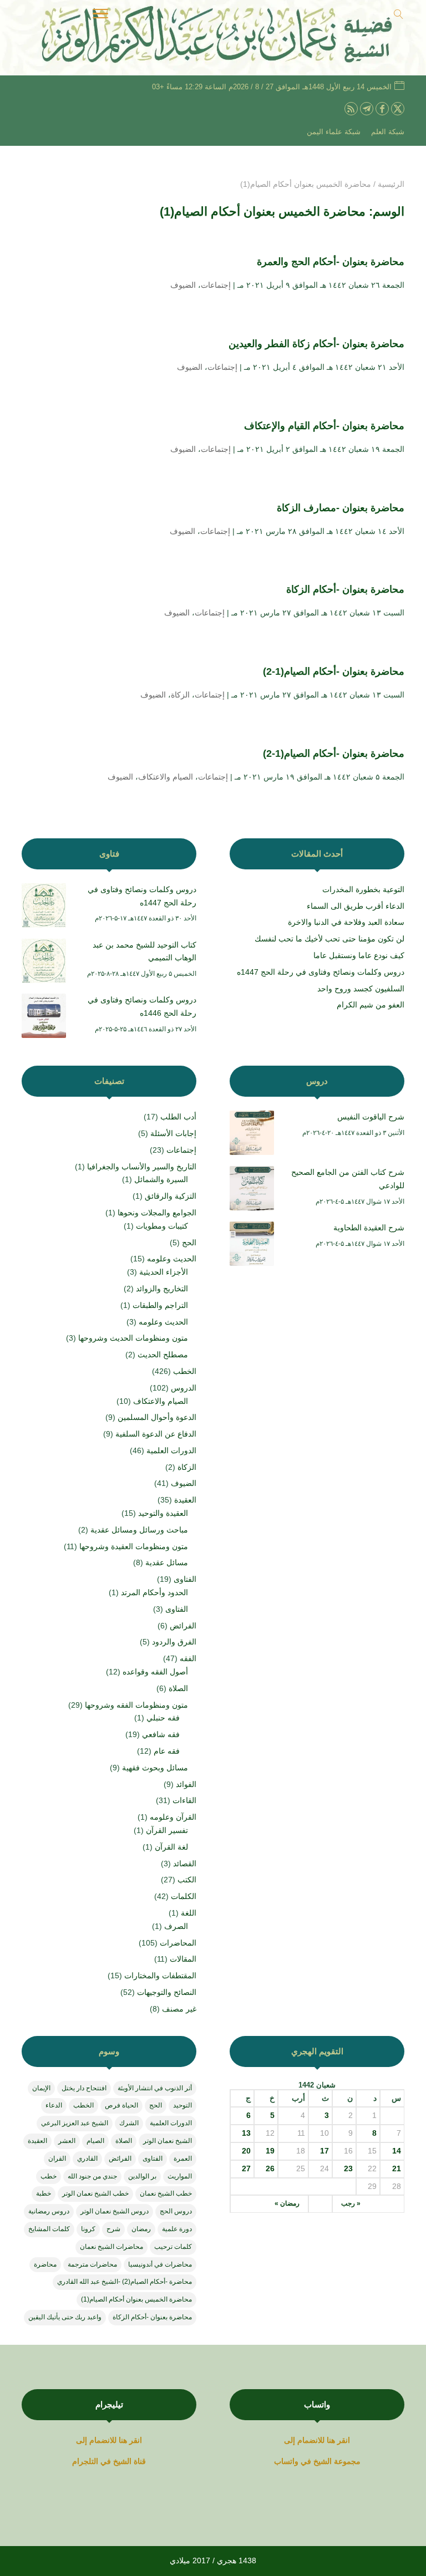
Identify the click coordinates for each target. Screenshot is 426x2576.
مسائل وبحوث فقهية (155, 1768)
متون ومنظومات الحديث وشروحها (133, 1338)
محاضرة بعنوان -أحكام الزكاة (345, 589)
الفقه (188, 1658)
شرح (113, 2229)
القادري (87, 2158)
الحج (189, 1243)
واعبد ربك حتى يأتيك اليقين (65, 2317)
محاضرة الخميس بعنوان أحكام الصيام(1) (136, 2299)
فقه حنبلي (163, 1718)
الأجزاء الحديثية (164, 1272)
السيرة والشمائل (161, 1179)
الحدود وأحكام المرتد (154, 1592)
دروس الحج (176, 2211)
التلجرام (86, 2461)
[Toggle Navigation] (100, 16)
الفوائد (186, 1784)
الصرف (176, 1926)
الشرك (129, 2123)
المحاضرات (178, 1943)
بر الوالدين (142, 2176)
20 (246, 2151)
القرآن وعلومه (173, 1817)
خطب (49, 2176)
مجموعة (347, 2461)
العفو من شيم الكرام (371, 1005)
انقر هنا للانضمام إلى (317, 2440)
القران (57, 2158)
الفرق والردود (174, 1642)
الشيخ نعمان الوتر (168, 2141)
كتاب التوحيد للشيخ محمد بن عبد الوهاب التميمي (144, 951)
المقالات (183, 1959)
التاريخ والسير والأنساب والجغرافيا (142, 1167)
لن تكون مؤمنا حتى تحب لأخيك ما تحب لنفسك (329, 939)
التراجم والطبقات (160, 1305)
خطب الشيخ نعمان (166, 2193)
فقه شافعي (161, 1734)
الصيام (95, 2141)
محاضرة (45, 2264)
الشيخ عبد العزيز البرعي (75, 2123)
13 (246, 2133)
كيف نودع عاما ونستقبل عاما (359, 955)
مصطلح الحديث (163, 1355)
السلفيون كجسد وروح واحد (361, 989)
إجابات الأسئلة (173, 1133)
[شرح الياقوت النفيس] (252, 1135)
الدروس (184, 1388)
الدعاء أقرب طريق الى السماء (356, 906)
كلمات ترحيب (173, 2247)
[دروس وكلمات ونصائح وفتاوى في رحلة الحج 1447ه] (44, 908)
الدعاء (54, 2105)
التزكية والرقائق (171, 1196)
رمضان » (287, 2203)
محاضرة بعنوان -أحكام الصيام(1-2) (334, 671)
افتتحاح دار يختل (84, 2088)
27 (246, 2168)
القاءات (184, 1800)
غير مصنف (179, 2009)
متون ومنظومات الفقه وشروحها (136, 1705)
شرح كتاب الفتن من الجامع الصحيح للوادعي (348, 1179)
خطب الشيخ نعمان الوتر (95, 2193)
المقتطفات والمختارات (160, 1976)
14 (397, 2151)
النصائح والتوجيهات (167, 1992)
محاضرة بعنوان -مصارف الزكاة (339, 508)
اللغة (189, 1913)
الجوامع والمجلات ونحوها (157, 1213)
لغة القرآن (171, 1847)
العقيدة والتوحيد (163, 1513)
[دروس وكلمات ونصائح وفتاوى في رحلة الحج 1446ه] (44, 1018)
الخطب (185, 1371)
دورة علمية (177, 2229)
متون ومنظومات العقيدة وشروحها (134, 1546)
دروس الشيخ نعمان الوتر (115, 2211)
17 (324, 2151)
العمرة (183, 2158)
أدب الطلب (178, 1117)
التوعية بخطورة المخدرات (363, 889)
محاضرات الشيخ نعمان (111, 2247)
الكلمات (184, 1896)
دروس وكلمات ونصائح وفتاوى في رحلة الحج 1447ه (321, 972)
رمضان (141, 2229)
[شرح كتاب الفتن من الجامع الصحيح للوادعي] (252, 1190)
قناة (140, 2461)
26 (270, 2168)
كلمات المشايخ (49, 2229)
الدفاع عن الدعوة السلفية (156, 1434)
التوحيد (182, 2105)
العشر (67, 2141)
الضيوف (183, 285)
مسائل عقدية (167, 1562)
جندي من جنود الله (92, 2176)
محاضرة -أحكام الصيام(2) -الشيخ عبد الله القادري (125, 2282)
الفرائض (183, 1626)
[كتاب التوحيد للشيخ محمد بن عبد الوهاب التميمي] (44, 963)
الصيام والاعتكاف (166, 777)
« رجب (351, 2203)
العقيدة (185, 1500)
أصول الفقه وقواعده (155, 1672)
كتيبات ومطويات (162, 1226)
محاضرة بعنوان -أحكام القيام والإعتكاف (323, 426)
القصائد (185, 1864)
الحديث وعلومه (172, 1259)
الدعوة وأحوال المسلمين (157, 1417)
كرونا (88, 2229)
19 (270, 2151)
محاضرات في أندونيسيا (160, 2264)
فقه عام (167, 1751)
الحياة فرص (121, 2105)
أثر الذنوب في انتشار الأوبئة (155, 2088)
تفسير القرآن (167, 1830)
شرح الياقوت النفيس (371, 1117)
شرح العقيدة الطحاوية (369, 1228)
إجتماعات (216, 285)
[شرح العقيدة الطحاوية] (252, 1246)
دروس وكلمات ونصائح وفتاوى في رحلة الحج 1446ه (142, 1006)
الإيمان (41, 2088)
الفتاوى (185, 1579)
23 (348, 2168)
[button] (399, 2502)
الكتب (187, 1880)
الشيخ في (316, 2461)
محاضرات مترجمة (92, 2264)
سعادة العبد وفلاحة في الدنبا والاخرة (346, 922)
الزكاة (180, 695)
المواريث (180, 2176)
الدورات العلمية (171, 1450)
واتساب (286, 2461)
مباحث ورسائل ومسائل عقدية (139, 1530)
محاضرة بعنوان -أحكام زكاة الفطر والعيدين (315, 344)
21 (397, 2168)
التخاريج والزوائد (162, 1289)
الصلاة (178, 1688)
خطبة (44, 2193)
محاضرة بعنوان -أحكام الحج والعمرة (331, 262)
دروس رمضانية (49, 2211)
